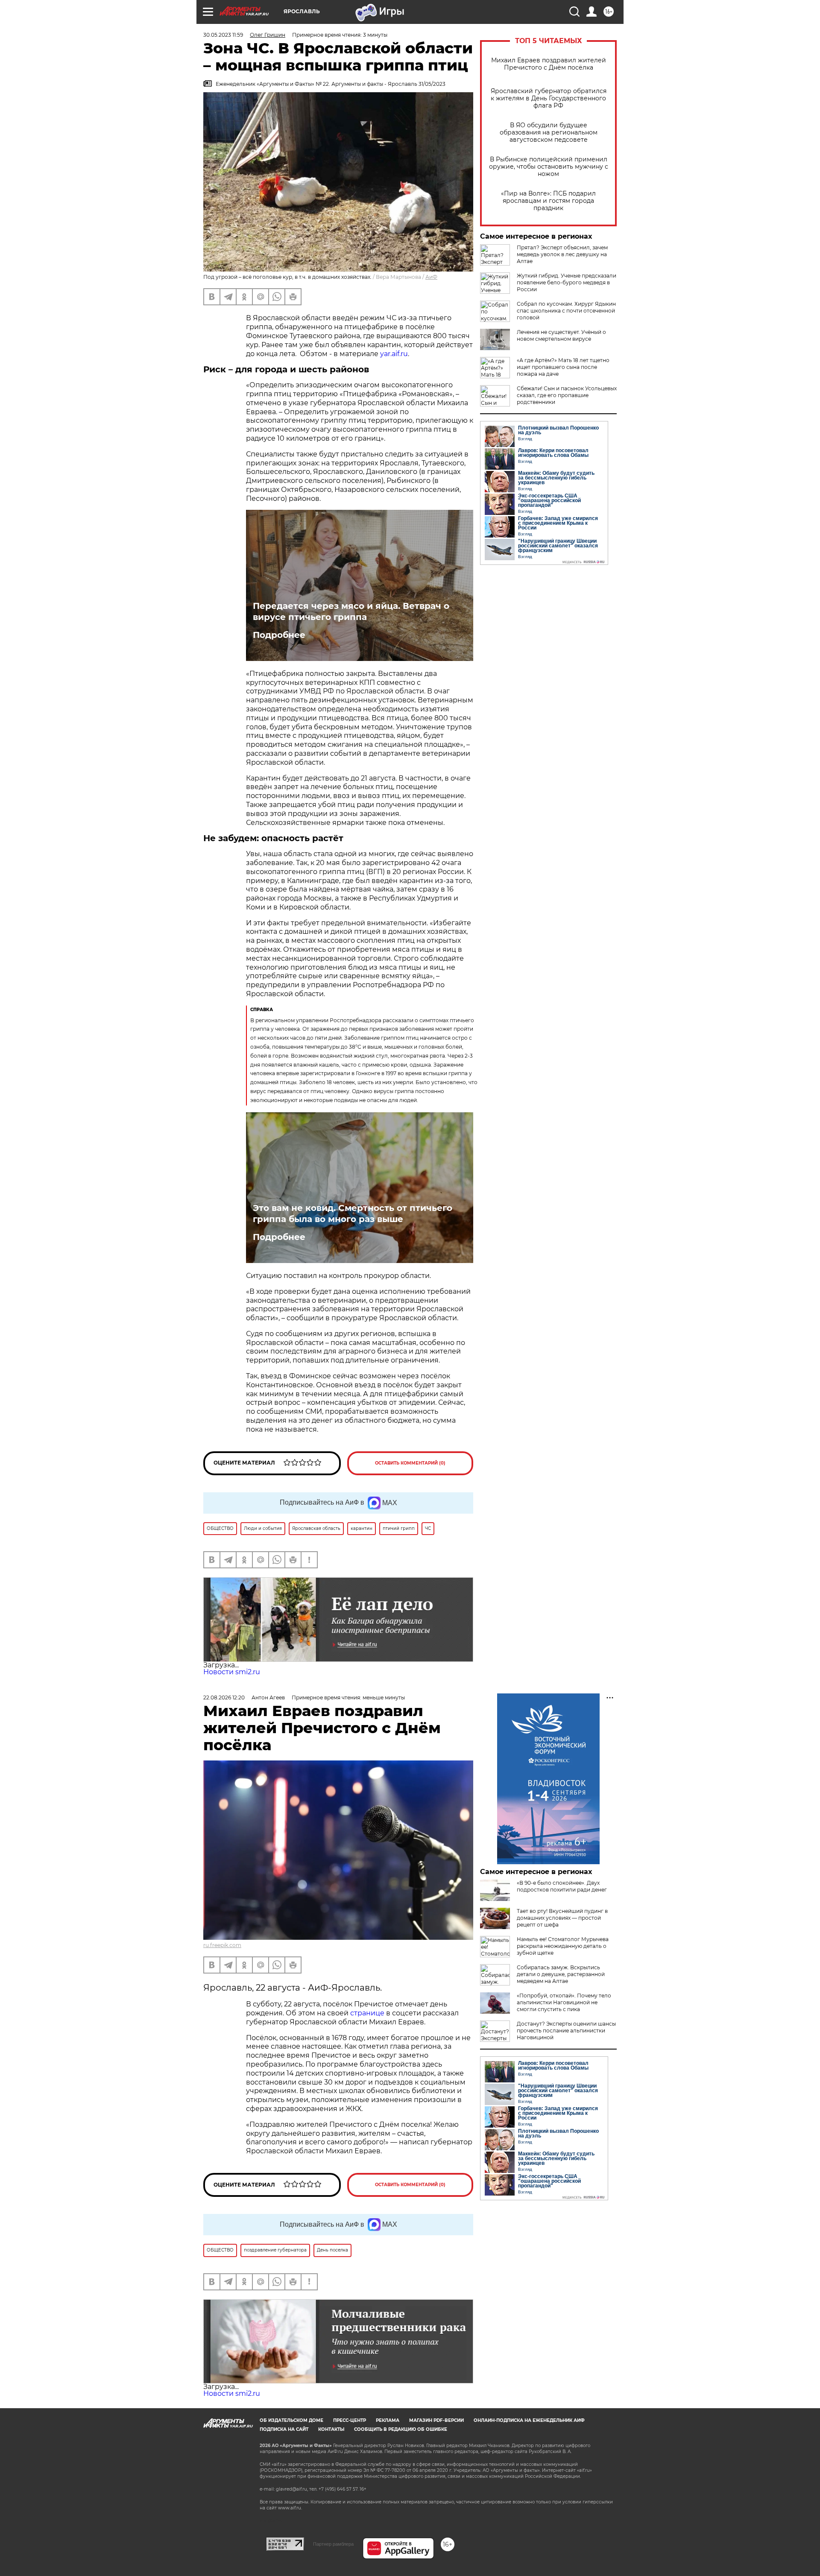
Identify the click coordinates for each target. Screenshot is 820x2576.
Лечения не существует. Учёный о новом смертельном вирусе (561, 335)
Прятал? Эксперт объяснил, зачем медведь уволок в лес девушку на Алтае (562, 254)
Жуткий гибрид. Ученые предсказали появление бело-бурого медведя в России (567, 282)
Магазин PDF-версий (436, 2420)
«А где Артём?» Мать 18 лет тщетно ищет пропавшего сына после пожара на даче (563, 367)
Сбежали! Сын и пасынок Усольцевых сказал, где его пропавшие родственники (567, 395)
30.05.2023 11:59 (223, 35)
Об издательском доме (291, 2420)
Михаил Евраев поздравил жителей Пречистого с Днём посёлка (549, 64)
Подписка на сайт (284, 2429)
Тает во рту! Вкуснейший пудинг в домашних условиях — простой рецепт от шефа (562, 1918)
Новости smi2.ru (232, 1672)
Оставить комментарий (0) (410, 1463)
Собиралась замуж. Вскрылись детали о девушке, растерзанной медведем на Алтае (561, 1974)
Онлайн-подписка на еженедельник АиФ (529, 2420)
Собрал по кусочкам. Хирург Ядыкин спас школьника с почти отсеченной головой (566, 311)
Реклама (388, 2420)
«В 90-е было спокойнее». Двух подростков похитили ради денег (562, 1886)
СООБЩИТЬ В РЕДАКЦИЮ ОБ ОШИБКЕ (401, 2429)
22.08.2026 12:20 (224, 1697)
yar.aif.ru (394, 354)
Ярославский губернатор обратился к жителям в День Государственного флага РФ (549, 98)
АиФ (431, 277)
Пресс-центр (350, 2420)
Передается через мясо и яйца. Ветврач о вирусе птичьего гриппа (351, 611)
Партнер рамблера (333, 2544)
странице (367, 2013)
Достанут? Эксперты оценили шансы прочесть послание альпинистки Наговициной (566, 2031)
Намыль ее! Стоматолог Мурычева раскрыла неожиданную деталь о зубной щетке (563, 1946)
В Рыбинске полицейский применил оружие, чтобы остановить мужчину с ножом (549, 167)
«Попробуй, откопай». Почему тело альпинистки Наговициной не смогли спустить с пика (564, 2002)
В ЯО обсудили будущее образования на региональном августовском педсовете (549, 133)
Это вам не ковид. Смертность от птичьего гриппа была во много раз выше (353, 1213)
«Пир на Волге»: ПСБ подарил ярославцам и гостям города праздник (548, 201)
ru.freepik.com (222, 1945)
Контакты (331, 2429)
